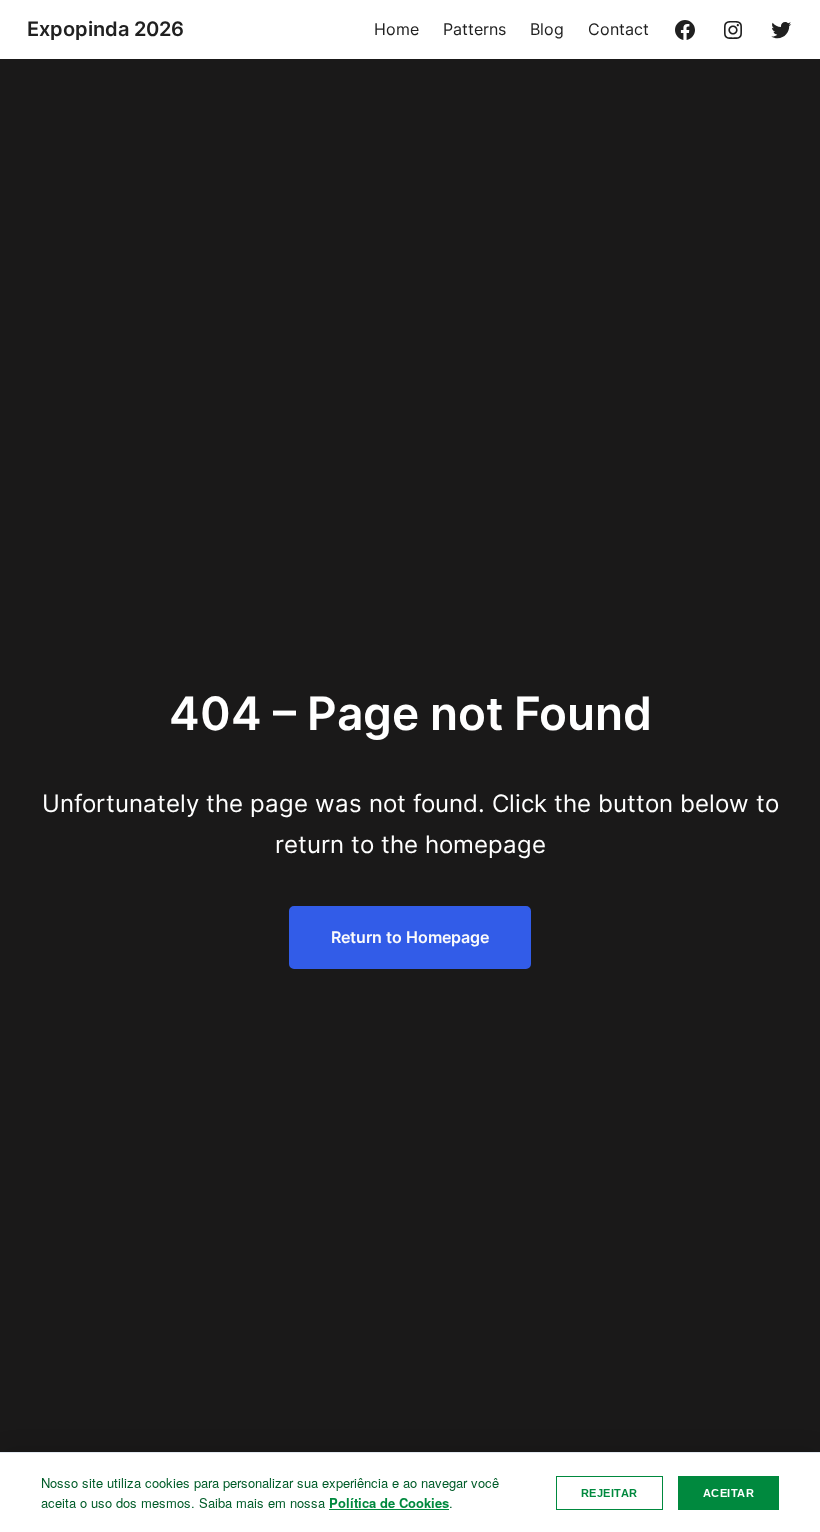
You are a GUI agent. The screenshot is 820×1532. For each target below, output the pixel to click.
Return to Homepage (410, 937)
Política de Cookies (389, 1502)
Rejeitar (609, 1493)
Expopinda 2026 (105, 29)
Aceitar (729, 1493)
